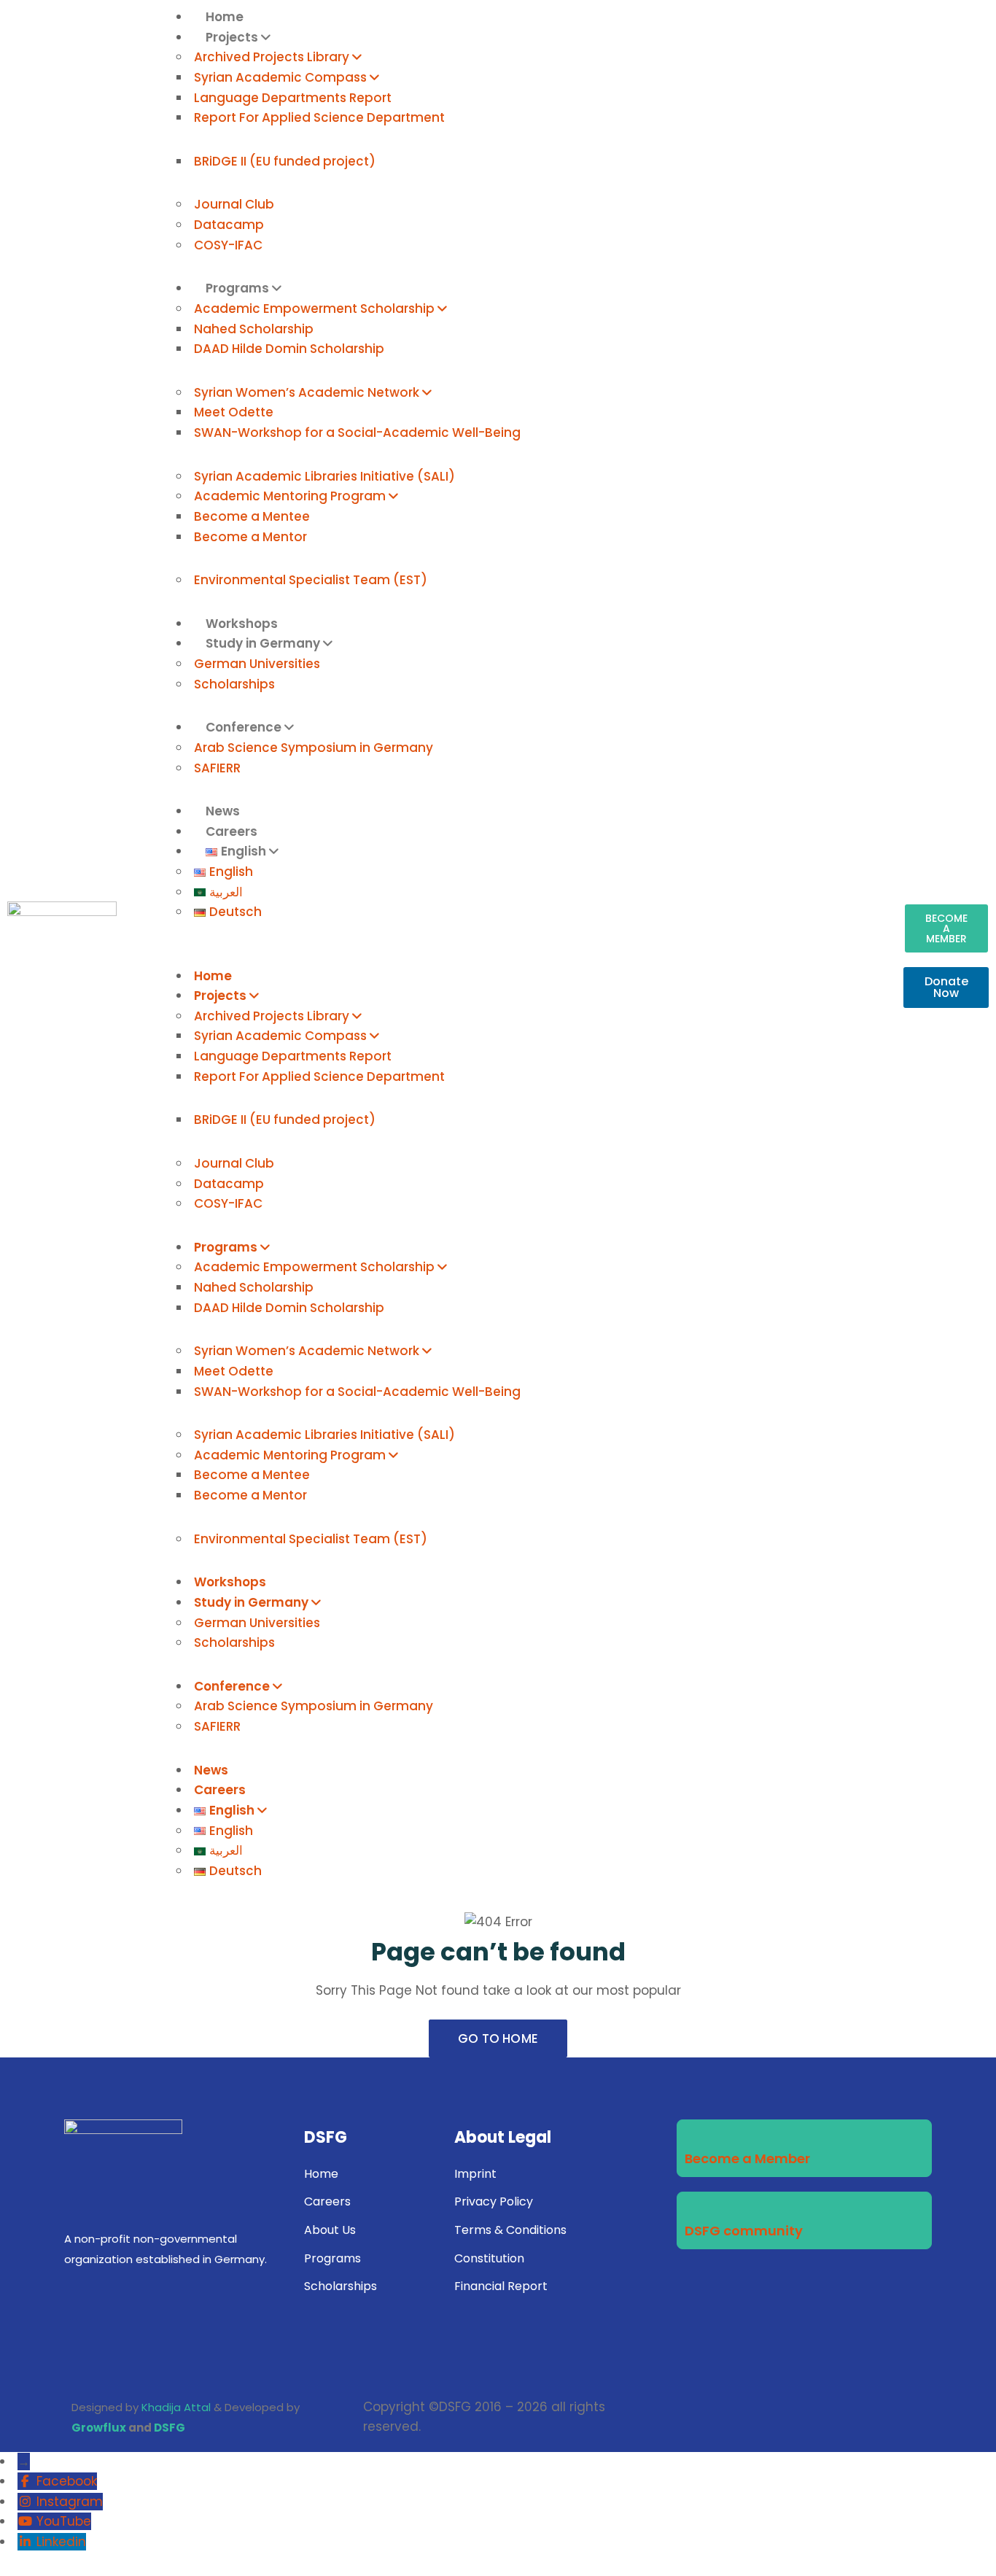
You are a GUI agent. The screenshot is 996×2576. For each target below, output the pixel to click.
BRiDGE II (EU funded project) (285, 161)
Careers (220, 1790)
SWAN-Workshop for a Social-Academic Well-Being (357, 432)
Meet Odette (234, 412)
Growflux (99, 2428)
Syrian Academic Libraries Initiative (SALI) (324, 476)
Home (213, 976)
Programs (237, 288)
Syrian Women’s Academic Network (307, 392)
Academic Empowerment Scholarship (314, 309)
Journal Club (234, 204)
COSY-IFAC (228, 245)
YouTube (64, 2521)
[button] (518, 956)
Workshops (230, 1582)
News (211, 1770)
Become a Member (747, 2158)
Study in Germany (263, 643)
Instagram (70, 2502)
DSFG (170, 2428)
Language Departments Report (293, 98)
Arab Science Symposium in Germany (314, 748)
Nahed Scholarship (254, 329)
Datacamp (229, 225)
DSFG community (744, 2231)
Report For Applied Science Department (319, 117)
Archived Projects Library (272, 57)
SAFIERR (217, 768)
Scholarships (234, 684)
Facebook (67, 2481)
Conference (244, 727)
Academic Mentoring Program (290, 496)
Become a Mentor (250, 537)
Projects (232, 37)
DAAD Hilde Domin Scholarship (289, 349)
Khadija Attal (176, 2407)
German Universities (257, 664)
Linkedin (61, 2542)
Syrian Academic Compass (280, 77)
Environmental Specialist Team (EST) (311, 580)
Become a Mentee (252, 516)
